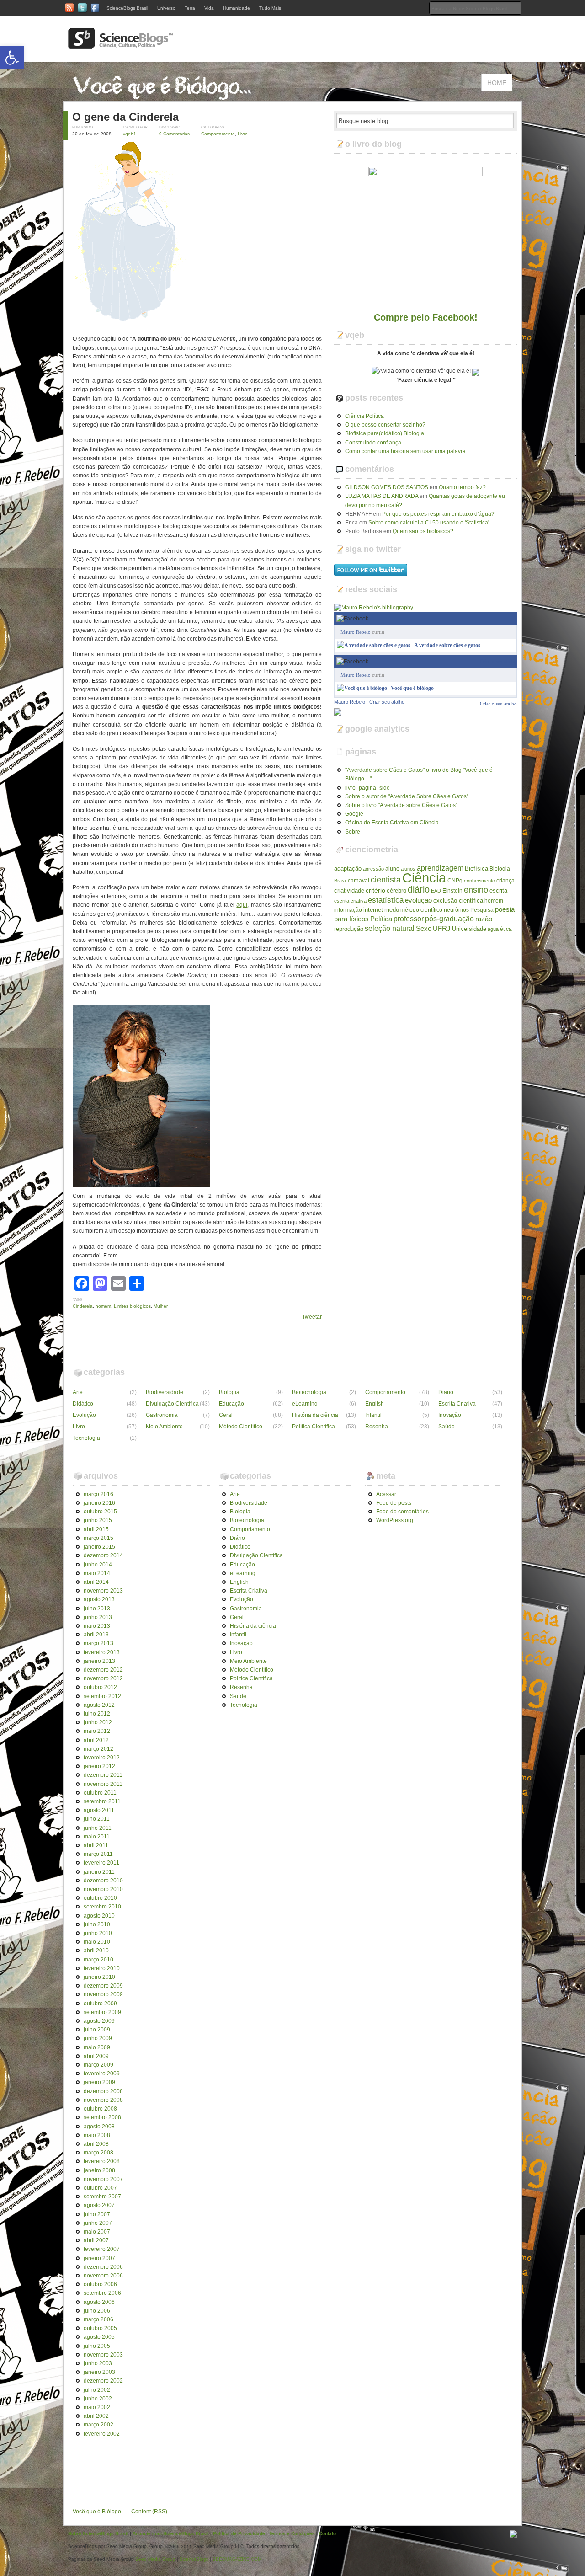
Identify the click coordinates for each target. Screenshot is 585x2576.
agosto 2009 (99, 2021)
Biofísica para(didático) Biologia (385, 433)
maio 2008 (97, 2135)
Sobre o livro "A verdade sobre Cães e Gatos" (401, 805)
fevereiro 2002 (102, 2434)
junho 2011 (98, 1828)
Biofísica (476, 868)
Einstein (452, 891)
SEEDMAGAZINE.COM (237, 2559)
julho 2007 (97, 2214)
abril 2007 (96, 2240)
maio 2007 (97, 2232)
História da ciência (315, 1415)
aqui (242, 905)
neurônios (456, 910)
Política (381, 919)
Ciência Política (364, 416)
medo (392, 910)
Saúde (447, 1427)
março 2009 (98, 2065)
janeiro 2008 (99, 2170)
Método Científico (241, 1427)
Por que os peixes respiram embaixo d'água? (438, 514)
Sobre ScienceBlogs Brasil (98, 2533)
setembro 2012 (102, 1696)
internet (373, 910)
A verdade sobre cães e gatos (447, 645)
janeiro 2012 (99, 1766)
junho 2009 (98, 2038)
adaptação (348, 868)
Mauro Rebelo (356, 632)
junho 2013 (98, 1617)
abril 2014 (96, 1582)
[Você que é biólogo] (362, 688)
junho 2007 (98, 2223)
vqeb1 (130, 134)
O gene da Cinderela (125, 117)
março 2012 (98, 1749)
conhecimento (479, 881)
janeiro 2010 (99, 1977)
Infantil (373, 1415)
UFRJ (442, 929)
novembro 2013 (103, 1591)
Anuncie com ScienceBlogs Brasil (171, 2533)
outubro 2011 (100, 1793)
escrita (498, 890)
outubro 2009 (100, 2004)
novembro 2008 (103, 2100)
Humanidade (237, 8)
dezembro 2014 (103, 1555)
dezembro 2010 (103, 1881)
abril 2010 (96, 1951)
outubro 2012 (100, 1687)
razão (484, 919)
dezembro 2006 (103, 2267)
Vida (209, 8)
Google (354, 814)
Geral (226, 1415)
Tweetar (312, 1317)
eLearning (305, 1404)
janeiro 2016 (99, 1503)
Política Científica (314, 1427)
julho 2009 (97, 2030)
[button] (12, 58)
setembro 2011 (102, 1801)
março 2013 (98, 1643)
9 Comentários (174, 134)
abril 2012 (96, 1740)
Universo (166, 8)
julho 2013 (97, 1609)
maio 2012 (97, 1731)
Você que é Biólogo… (100, 2512)
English (375, 1404)
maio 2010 (97, 1942)
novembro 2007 (103, 2179)
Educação (231, 1404)
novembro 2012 (103, 1678)
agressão (373, 869)
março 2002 (98, 2425)
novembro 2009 (103, 1994)
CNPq (455, 881)
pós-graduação (449, 919)
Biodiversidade (165, 1392)
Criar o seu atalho (498, 661)
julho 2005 (97, 2346)
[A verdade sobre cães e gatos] (374, 645)
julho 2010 (97, 1924)
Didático (83, 1404)
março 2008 (98, 2153)
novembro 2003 (103, 2355)
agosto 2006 (99, 2302)
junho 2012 (98, 1722)
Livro (243, 134)
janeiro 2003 (99, 2372)
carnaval (359, 881)
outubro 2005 (100, 2328)
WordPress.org (395, 1520)
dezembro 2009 (103, 1986)
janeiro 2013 (99, 1661)
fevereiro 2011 (101, 1863)
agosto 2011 (99, 1810)
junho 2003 (98, 2363)
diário (419, 889)
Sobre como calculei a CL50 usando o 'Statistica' (429, 523)
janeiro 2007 (99, 2258)
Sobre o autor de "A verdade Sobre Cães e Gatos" (407, 796)
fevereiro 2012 (102, 1758)
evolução (418, 900)
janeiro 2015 (99, 1547)
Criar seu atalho (387, 702)
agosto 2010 (99, 1916)
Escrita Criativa (457, 1404)
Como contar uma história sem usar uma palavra (405, 451)
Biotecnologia (309, 1392)
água (493, 929)
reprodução (349, 929)
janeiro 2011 (99, 1872)
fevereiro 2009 (102, 2074)
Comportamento (218, 134)
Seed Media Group (155, 2559)
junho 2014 (98, 1565)
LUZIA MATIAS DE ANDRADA (382, 496)
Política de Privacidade (239, 2533)
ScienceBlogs (194, 2559)
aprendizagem (440, 868)
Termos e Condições (292, 2533)
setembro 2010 (102, 1907)
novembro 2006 (103, 2276)
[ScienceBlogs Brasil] (121, 45)
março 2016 (98, 1494)
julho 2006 (97, 2311)
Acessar (386, 1494)
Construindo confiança (373, 443)
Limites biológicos (132, 1306)
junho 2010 (98, 1933)
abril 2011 (96, 1845)
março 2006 (98, 2319)
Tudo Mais (270, 8)
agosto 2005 (99, 2337)
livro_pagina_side (367, 788)
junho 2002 (98, 2399)
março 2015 (98, 1538)
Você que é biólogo (412, 688)
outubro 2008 (100, 2109)
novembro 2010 (103, 1889)
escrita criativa (350, 901)
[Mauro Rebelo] (338, 711)
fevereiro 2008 (102, 2161)
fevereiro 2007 (102, 2249)
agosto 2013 (99, 1599)
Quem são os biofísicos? (423, 531)
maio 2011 (97, 1837)
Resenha (377, 1427)
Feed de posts (394, 1503)
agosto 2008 (99, 2127)
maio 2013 (97, 1626)
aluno (392, 869)
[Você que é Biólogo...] (165, 96)
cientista (386, 880)
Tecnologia (86, 1438)
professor (409, 919)
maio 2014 (97, 1573)
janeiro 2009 (99, 2082)
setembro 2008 (102, 2117)
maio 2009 (97, 2047)
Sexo (424, 929)
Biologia (500, 869)
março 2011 (98, 1854)
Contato (327, 2533)
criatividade (349, 890)
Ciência (424, 878)
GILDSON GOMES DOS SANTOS (387, 487)
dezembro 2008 (103, 2091)
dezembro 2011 (103, 1775)
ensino (476, 890)
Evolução (84, 1415)
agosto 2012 (99, 1705)
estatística (386, 900)
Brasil (340, 881)
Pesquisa (482, 910)
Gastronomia (162, 1415)
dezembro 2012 (103, 1670)
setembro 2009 (102, 2012)
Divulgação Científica (172, 1404)
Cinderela (83, 1306)
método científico (421, 910)
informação (348, 910)
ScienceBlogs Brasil (127, 8)
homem (103, 1306)
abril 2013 (96, 1635)
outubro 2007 (100, 2188)
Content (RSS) (149, 2512)
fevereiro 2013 (102, 1652)
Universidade (469, 929)
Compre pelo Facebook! (426, 317)
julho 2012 (97, 1714)
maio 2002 (97, 2407)
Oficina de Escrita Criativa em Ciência (392, 823)
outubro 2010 (100, 1898)
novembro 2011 (103, 1784)
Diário (446, 1392)
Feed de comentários (402, 1512)
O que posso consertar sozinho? (385, 425)
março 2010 (98, 1960)
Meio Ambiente (164, 1427)
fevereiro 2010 (102, 1968)
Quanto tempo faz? (462, 487)
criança (505, 881)
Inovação (450, 1415)
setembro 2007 (102, 2197)
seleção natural (390, 928)
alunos (408, 869)
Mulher (161, 1306)
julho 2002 (97, 2390)
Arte (78, 1392)
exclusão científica (458, 901)
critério (375, 890)
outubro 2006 (100, 2284)
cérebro (396, 890)
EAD (436, 891)
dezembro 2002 (103, 2381)
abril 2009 (96, 2056)
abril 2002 (96, 2416)
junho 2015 (98, 1520)
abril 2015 (96, 1529)
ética (506, 929)
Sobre (353, 832)
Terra (190, 8)
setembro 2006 (102, 2293)
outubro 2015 (100, 1512)
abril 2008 (96, 2144)
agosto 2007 (99, 2205)
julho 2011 (97, 1819)
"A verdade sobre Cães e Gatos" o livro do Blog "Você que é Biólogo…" (419, 774)
